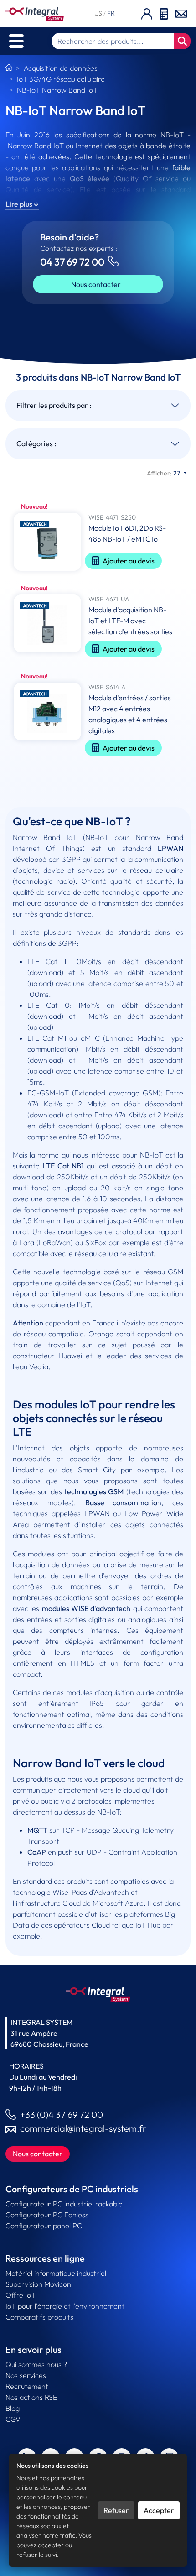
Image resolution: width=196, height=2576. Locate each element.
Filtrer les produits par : (54, 405)
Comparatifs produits (39, 2317)
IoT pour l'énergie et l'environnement (65, 2306)
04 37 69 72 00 (72, 262)
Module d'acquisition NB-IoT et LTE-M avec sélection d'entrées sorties (130, 621)
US (99, 13)
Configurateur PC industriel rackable (64, 2204)
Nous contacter (96, 284)
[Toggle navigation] (16, 41)
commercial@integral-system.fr (83, 2128)
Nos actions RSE (31, 2397)
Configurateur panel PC (44, 2226)
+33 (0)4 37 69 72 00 (62, 2115)
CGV (13, 2419)
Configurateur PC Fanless (47, 2215)
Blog (13, 2408)
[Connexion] (147, 13)
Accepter (159, 2510)
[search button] (182, 41)
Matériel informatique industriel (56, 2273)
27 (164, 473)
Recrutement (27, 2386)
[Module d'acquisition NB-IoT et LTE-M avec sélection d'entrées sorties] (47, 628)
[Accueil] (9, 68)
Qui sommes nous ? (36, 2364)
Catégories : (36, 443)
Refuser (116, 2510)
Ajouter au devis (129, 561)
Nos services (26, 2375)
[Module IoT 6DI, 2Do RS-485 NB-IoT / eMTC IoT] (47, 543)
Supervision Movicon (38, 2284)
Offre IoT (21, 2295)
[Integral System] (35, 13)
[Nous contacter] (181, 13)
